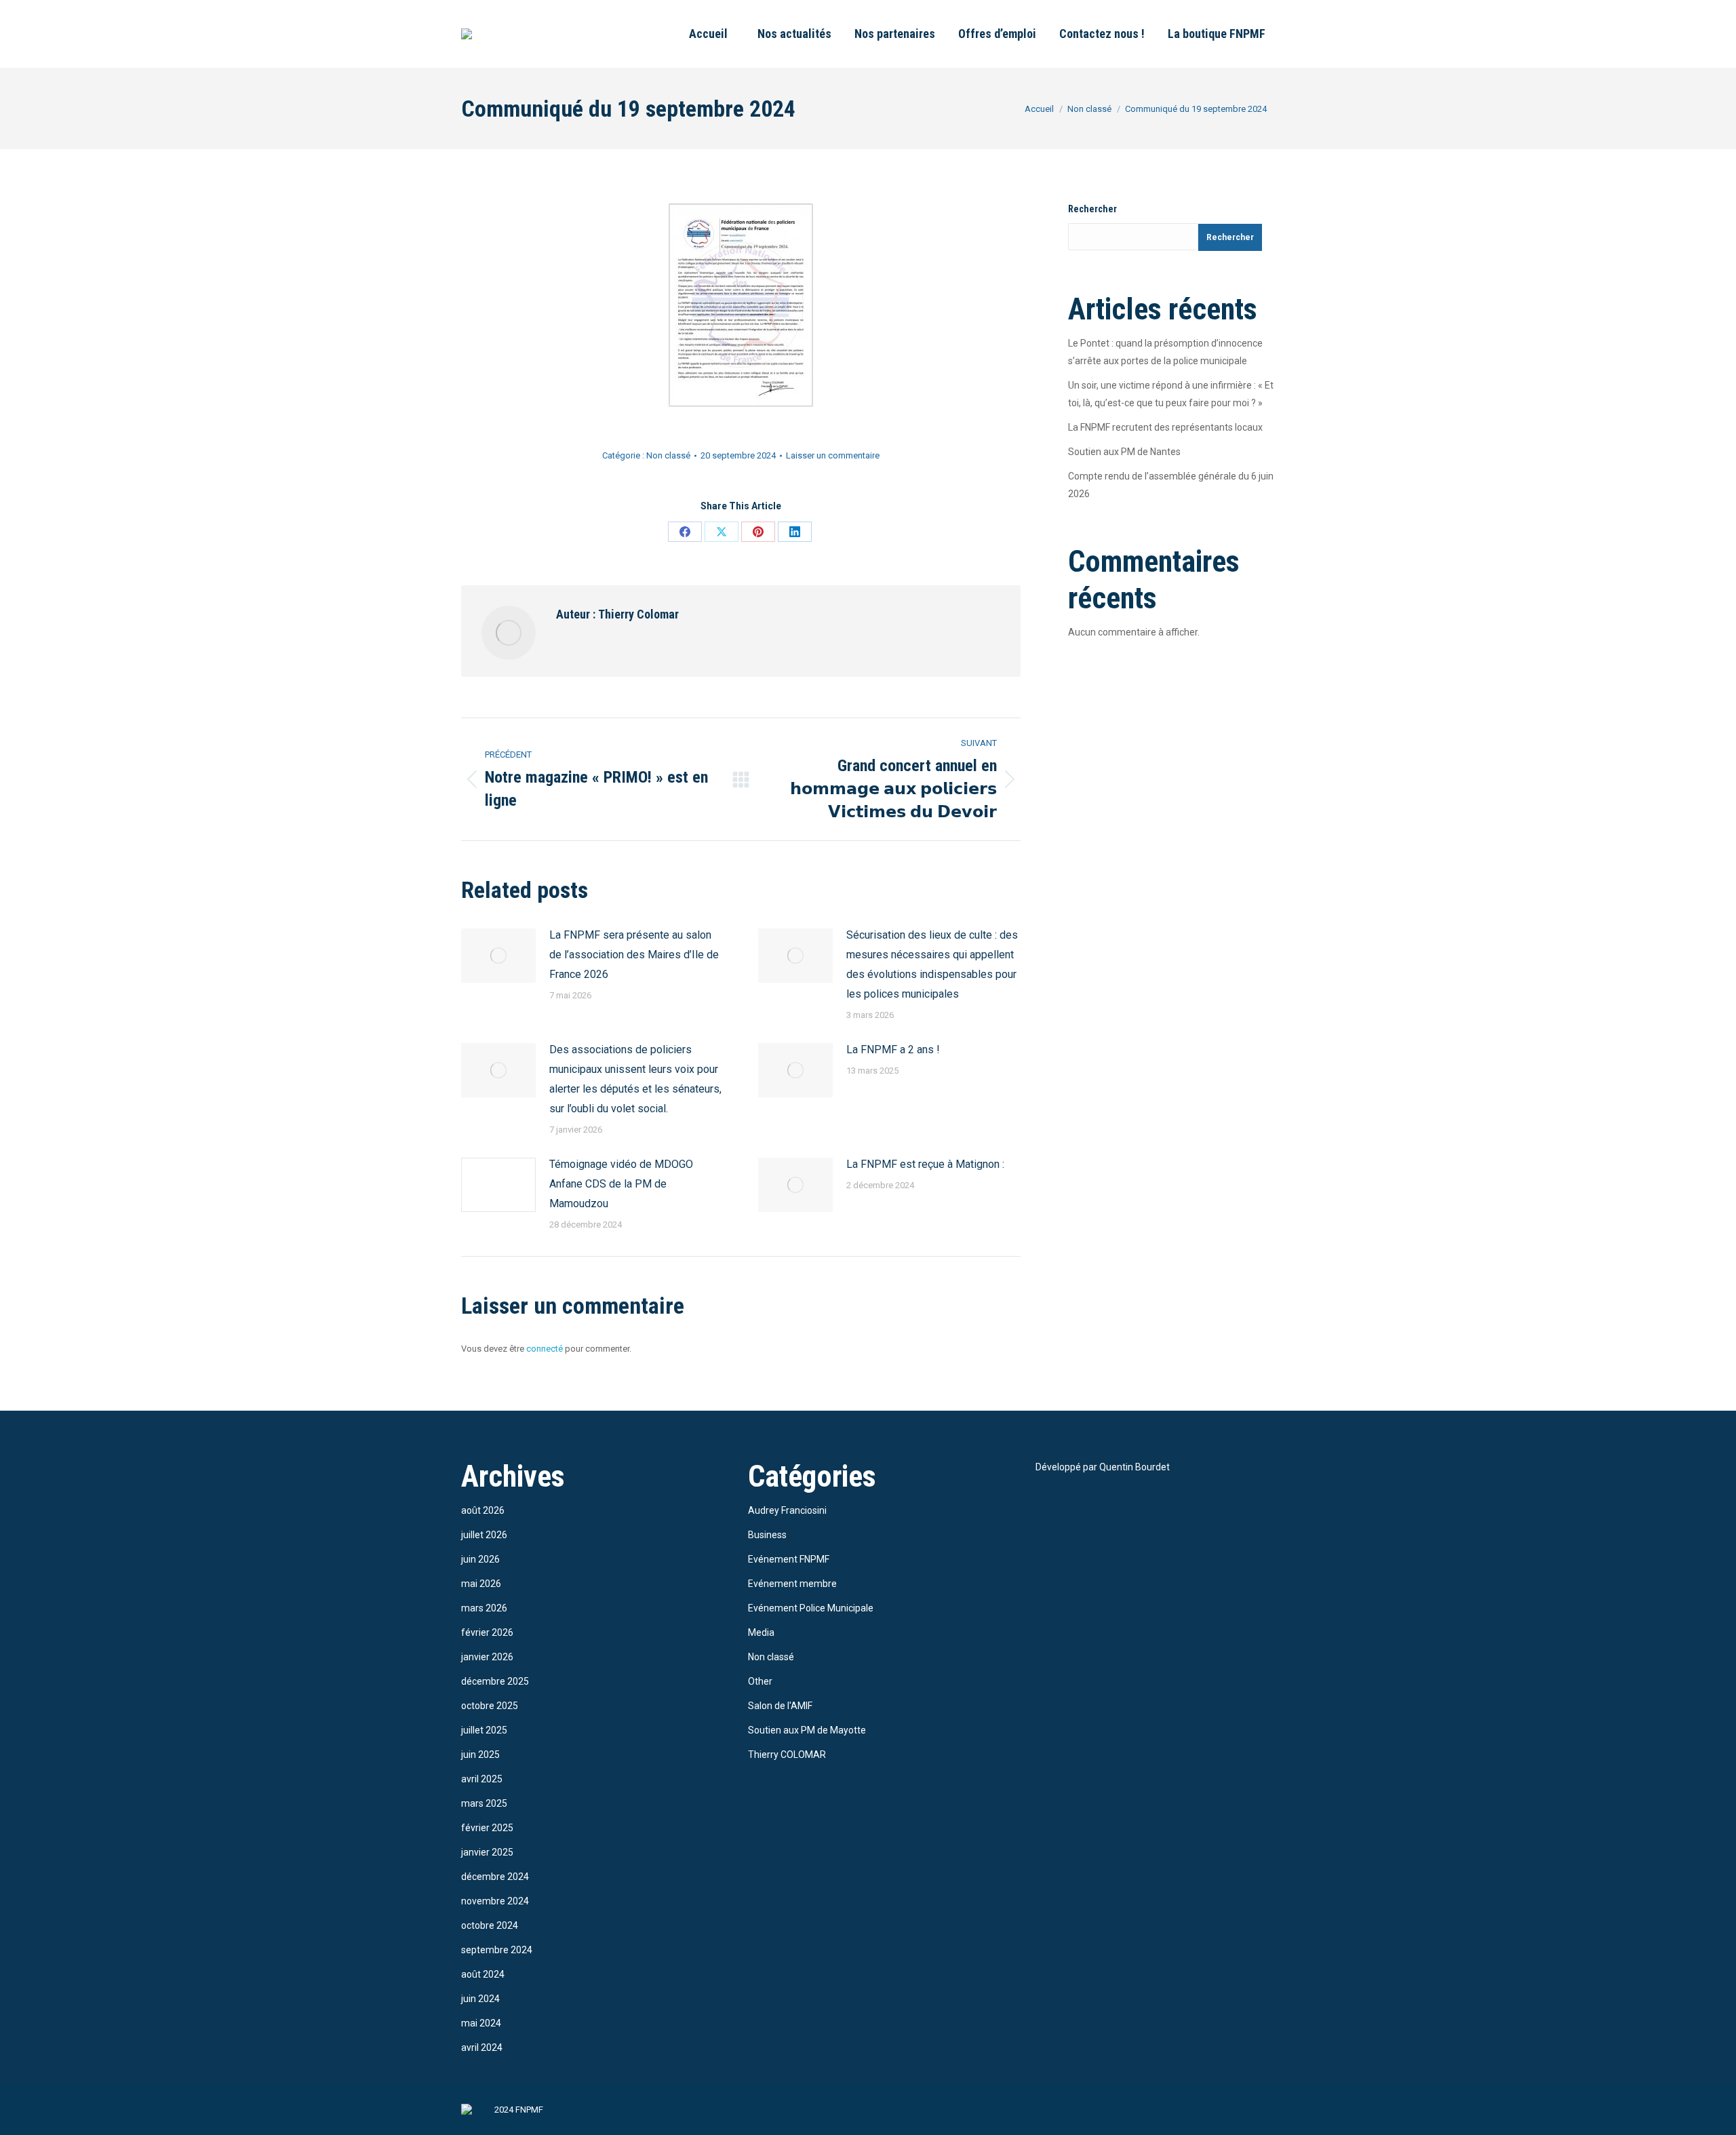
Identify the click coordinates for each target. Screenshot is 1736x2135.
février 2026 (487, 1632)
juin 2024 (480, 1999)
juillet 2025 (484, 1730)
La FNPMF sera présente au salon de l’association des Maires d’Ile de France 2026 (634, 955)
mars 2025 (484, 1803)
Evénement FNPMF (789, 1559)
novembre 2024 (495, 1901)
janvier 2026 (487, 1657)
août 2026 (483, 1510)
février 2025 (487, 1828)
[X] (722, 532)
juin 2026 (480, 1559)
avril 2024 (482, 2048)
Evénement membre (792, 1584)
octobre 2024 (490, 1925)
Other (760, 1681)
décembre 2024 (495, 1877)
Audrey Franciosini (787, 1510)
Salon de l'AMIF (780, 1706)
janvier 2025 (487, 1852)
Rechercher (1092, 209)
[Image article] (498, 956)
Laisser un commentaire (833, 455)
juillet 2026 (484, 1535)
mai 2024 (481, 2023)
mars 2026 (484, 1608)
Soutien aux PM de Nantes (1124, 452)
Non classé (668, 455)
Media (761, 1632)
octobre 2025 (490, 1706)
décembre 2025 (495, 1681)
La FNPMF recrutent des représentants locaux (1165, 427)
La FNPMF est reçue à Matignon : (925, 1164)
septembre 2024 (497, 1950)
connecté (545, 1349)
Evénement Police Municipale (811, 1608)
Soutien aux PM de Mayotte (807, 1730)
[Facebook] (685, 532)
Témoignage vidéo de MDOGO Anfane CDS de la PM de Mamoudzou (621, 1184)
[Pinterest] (758, 532)
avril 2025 (482, 1779)
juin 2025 (480, 1755)
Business (767, 1535)
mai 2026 (481, 1584)
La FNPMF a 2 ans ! (893, 1050)
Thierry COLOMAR (787, 1755)
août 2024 (483, 1974)
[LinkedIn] (795, 532)
